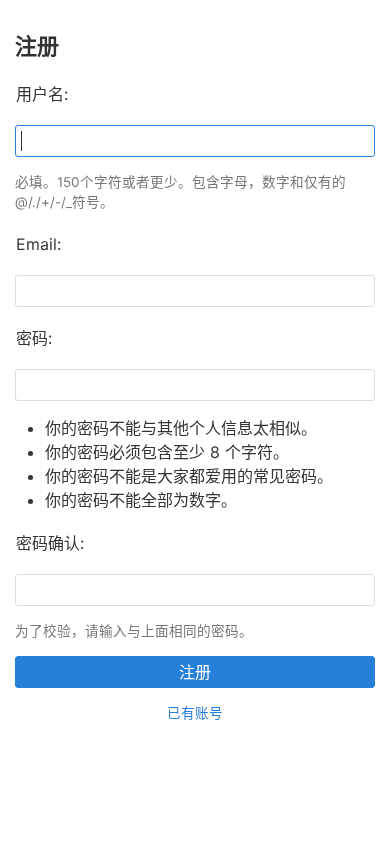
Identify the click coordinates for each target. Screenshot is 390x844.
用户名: (42, 94)
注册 (195, 672)
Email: (38, 244)
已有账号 (195, 713)
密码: (34, 338)
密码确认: (50, 543)
